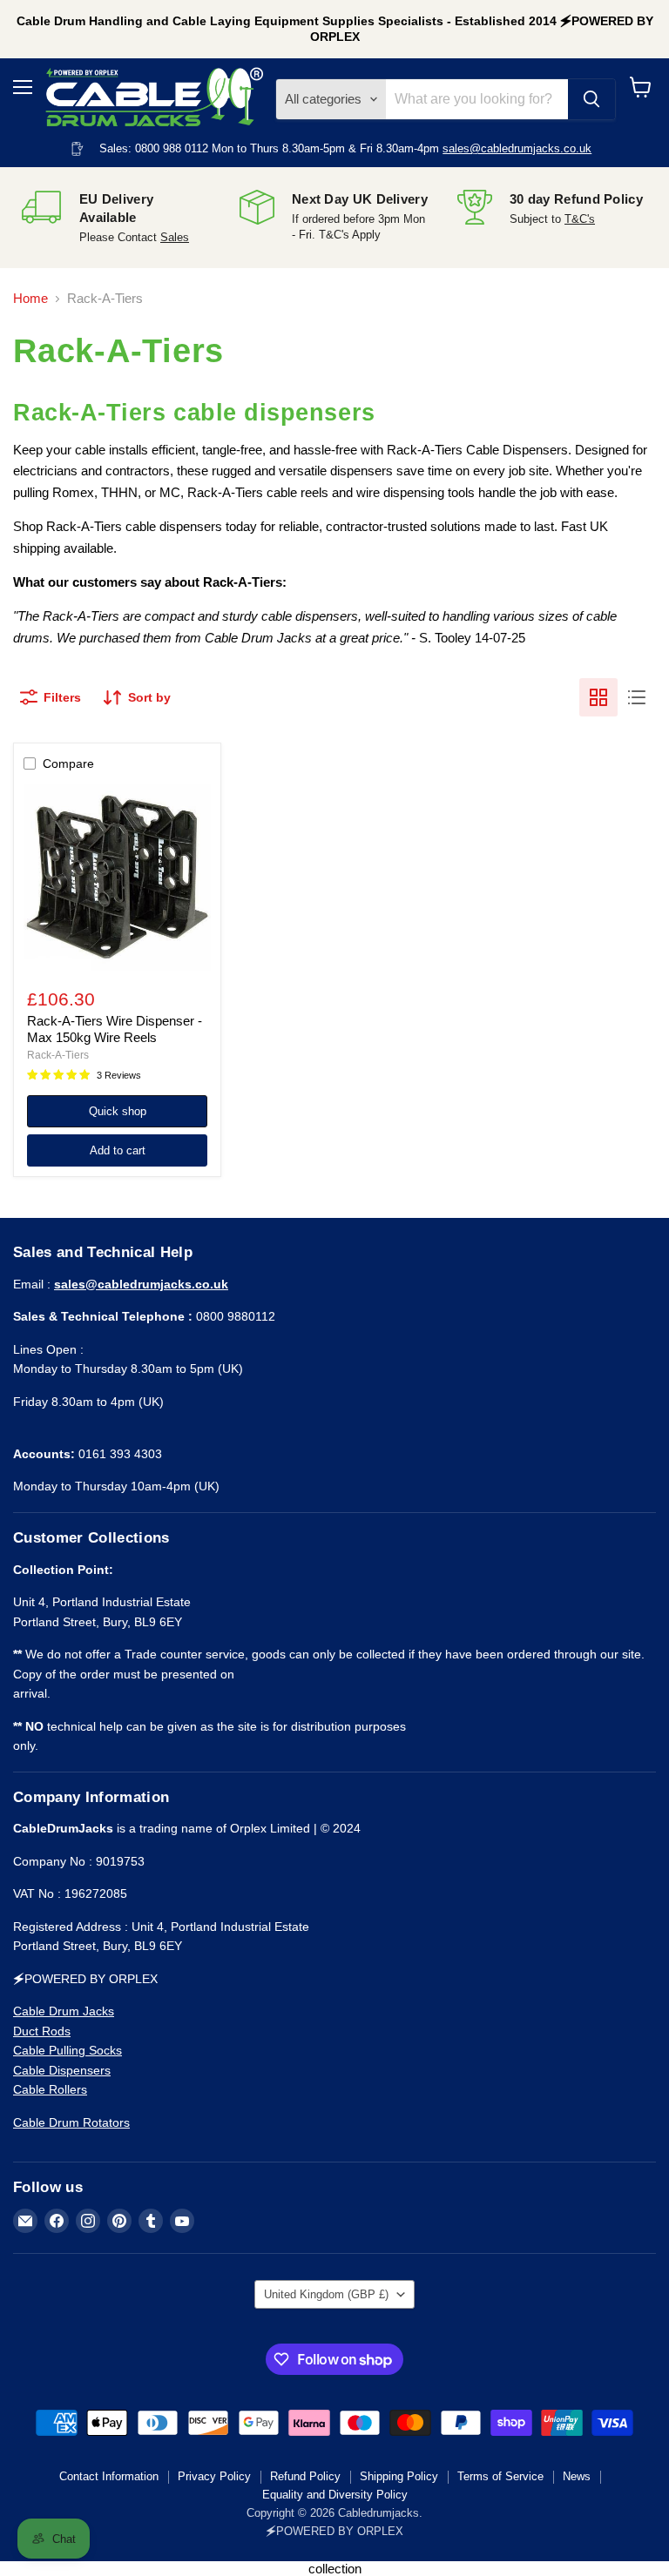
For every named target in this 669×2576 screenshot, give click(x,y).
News (577, 2476)
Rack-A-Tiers (58, 1055)
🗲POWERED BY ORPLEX (334, 2531)
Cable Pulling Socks (68, 2050)
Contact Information (109, 2476)
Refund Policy (305, 2476)
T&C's (580, 219)
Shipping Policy (399, 2476)
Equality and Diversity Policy (335, 2495)
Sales (175, 237)
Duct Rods (42, 2031)
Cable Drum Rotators (71, 2122)
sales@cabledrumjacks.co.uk (517, 148)
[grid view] (598, 697)
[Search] (591, 99)
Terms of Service (500, 2476)
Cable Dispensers (62, 2070)
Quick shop (118, 1111)
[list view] (637, 697)
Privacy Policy (214, 2476)
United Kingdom (326, 2294)
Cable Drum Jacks (64, 2011)
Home (30, 298)
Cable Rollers (50, 2089)
